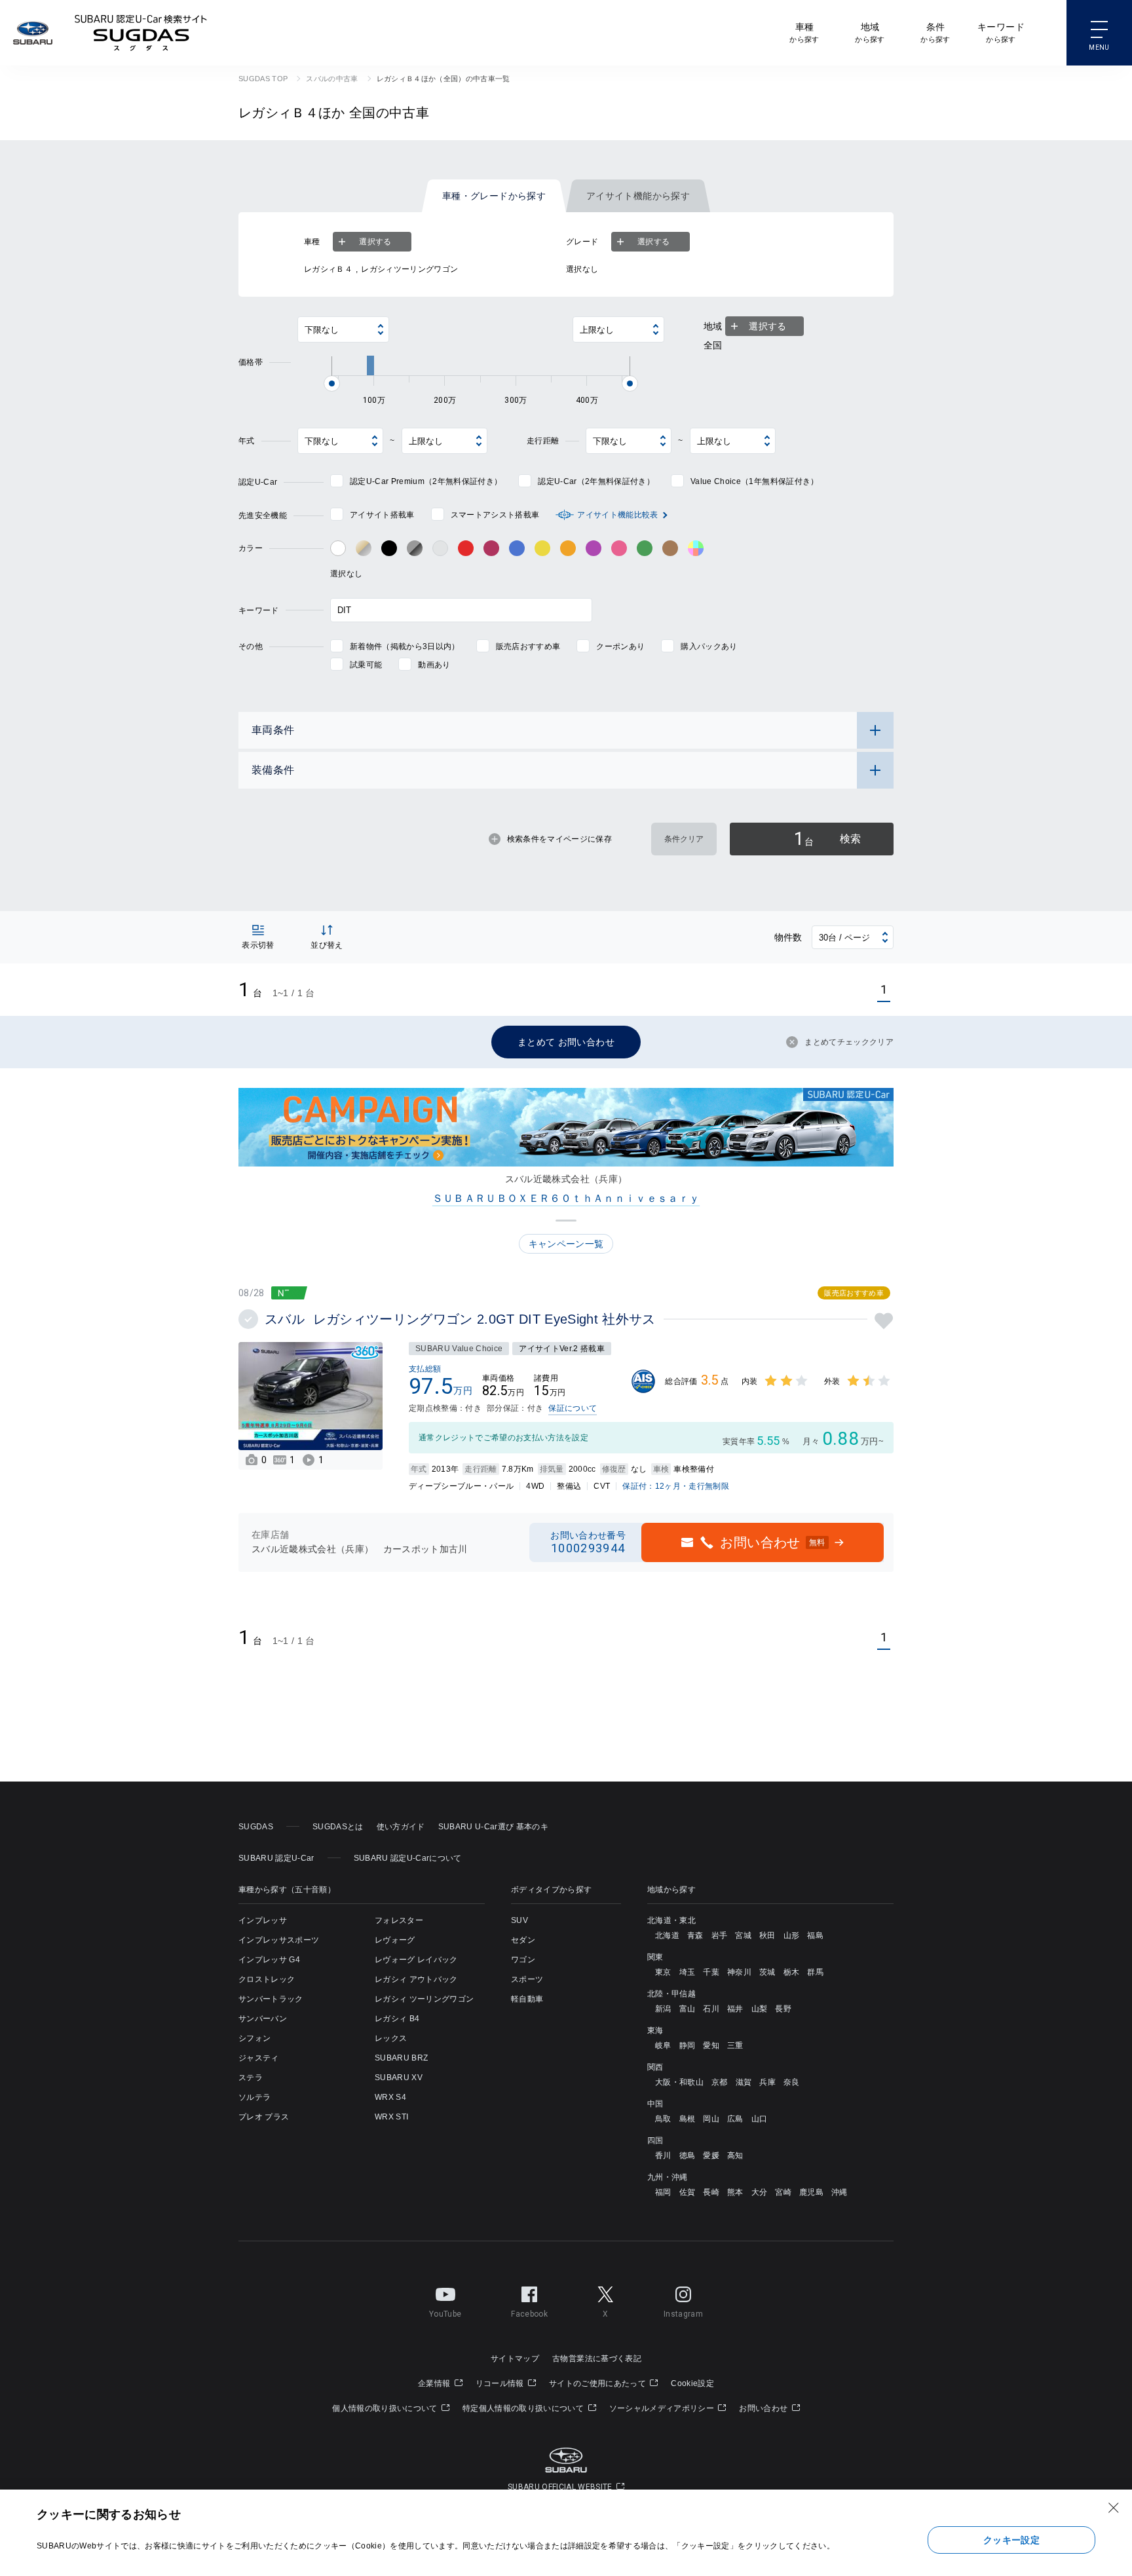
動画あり (434, 665)
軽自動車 (527, 1999)
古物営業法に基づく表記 (597, 2359)
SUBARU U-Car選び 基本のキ (493, 1827)
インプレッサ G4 (269, 1960)
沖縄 (840, 2192)
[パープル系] (594, 548)
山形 (792, 1935)
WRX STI (391, 2117)
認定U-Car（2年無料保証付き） (596, 481)
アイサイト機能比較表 (617, 515)
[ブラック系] (389, 548)
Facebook (529, 2314)
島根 (688, 2119)
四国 (655, 2140)
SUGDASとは (338, 1827)
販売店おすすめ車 (528, 646)
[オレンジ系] (568, 548)
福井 (735, 2009)
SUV (519, 1920)
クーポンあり (620, 646)
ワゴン (523, 1960)
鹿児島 (811, 2192)
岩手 (720, 1935)
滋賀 (744, 2082)
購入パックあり (709, 646)
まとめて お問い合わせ (566, 1042)
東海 (655, 2030)
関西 (655, 2067)
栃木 (792, 1972)
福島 (815, 1935)
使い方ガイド (401, 1827)
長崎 (711, 2192)
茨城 (767, 1972)
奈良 (792, 2082)
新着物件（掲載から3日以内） (405, 646)
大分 (760, 2192)
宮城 (743, 1935)
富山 (688, 2009)
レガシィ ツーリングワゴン (424, 1999)
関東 (655, 1957)
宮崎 (783, 2192)
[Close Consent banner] (1114, 2508)
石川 (711, 2009)
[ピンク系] (619, 548)
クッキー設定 (1011, 2540)
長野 (783, 2009)
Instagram (683, 2314)
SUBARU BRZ (401, 2058)
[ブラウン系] (670, 548)
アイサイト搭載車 (382, 515)
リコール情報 (501, 2383)
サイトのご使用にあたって (598, 2383)
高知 (735, 2156)
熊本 (735, 2192)
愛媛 (711, 2156)
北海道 (667, 1935)
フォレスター (399, 1920)
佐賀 (688, 2192)
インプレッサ (263, 1920)
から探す (804, 32)
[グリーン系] (645, 548)
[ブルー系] (517, 548)
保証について (573, 1408)
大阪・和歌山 (679, 2082)
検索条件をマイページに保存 (559, 839)
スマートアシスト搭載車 (495, 515)
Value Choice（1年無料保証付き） (754, 481)
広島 (735, 2119)
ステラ (251, 2078)
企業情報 (435, 2383)
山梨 (760, 2009)
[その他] (696, 548)
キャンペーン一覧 (566, 1244)
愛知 (711, 2045)
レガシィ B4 (397, 2019)
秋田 (767, 1935)
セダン (523, 1940)
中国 (655, 2104)
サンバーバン (263, 2019)
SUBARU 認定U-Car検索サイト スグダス (141, 33)
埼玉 (688, 1972)
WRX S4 (390, 2097)
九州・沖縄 (668, 2177)
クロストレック (267, 1979)
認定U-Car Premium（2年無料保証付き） (426, 481)
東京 (663, 1972)
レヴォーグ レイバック (416, 1960)
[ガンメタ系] (415, 548)
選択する (375, 242)
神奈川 (739, 1972)
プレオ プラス (264, 2117)
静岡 (688, 2045)
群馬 (815, 1972)
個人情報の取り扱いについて (386, 2408)
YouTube (445, 2314)
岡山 (711, 2119)
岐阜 (663, 2045)
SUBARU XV (399, 2078)
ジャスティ (259, 2058)
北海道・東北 (671, 1920)
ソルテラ (255, 2097)
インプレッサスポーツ (279, 1940)
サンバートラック (271, 1999)
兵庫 (767, 2082)
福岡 (663, 2192)
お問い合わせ (764, 2408)
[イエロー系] (542, 548)
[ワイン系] (491, 548)
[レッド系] (466, 548)
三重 (735, 2045)
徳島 (688, 2156)
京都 (720, 2082)
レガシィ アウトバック (416, 1979)
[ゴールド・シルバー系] (364, 548)
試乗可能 (366, 665)
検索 (827, 839)
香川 (663, 2156)
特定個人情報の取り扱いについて (524, 2408)
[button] (566, 1221)
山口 (760, 2119)
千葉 (711, 1972)
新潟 (663, 2009)
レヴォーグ (395, 1940)
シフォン (255, 2038)
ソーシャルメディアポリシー (663, 2408)
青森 (695, 1935)
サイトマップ (515, 2359)
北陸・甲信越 (671, 1994)
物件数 (788, 937)
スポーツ (527, 1979)
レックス (391, 2038)
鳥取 (663, 2119)
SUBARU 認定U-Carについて (408, 1858)
